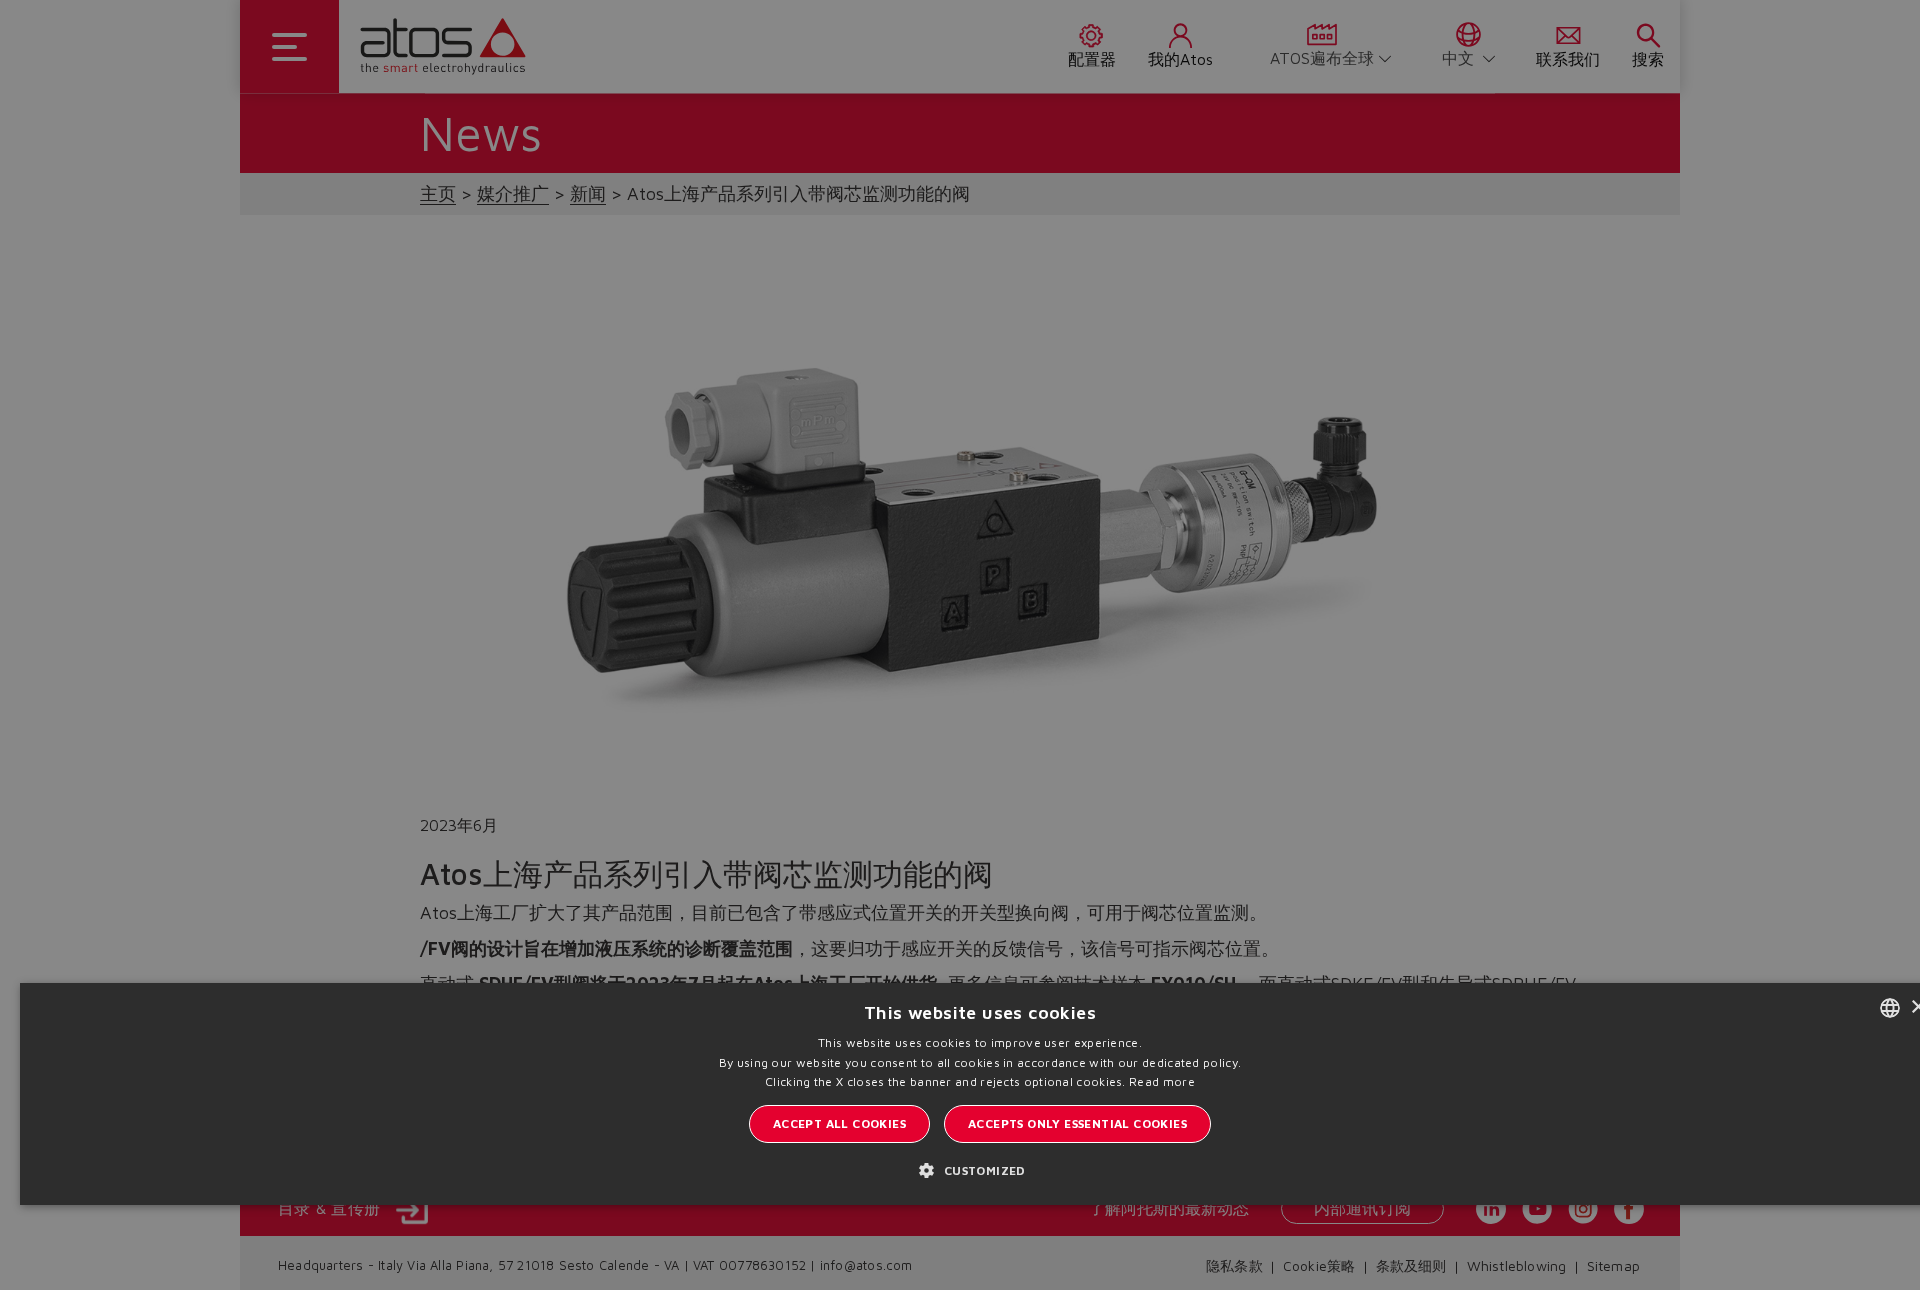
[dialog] (960, 645)
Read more (1162, 1081)
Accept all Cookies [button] (839, 1123)
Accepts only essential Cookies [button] (1077, 1123)
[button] (979, 1169)
